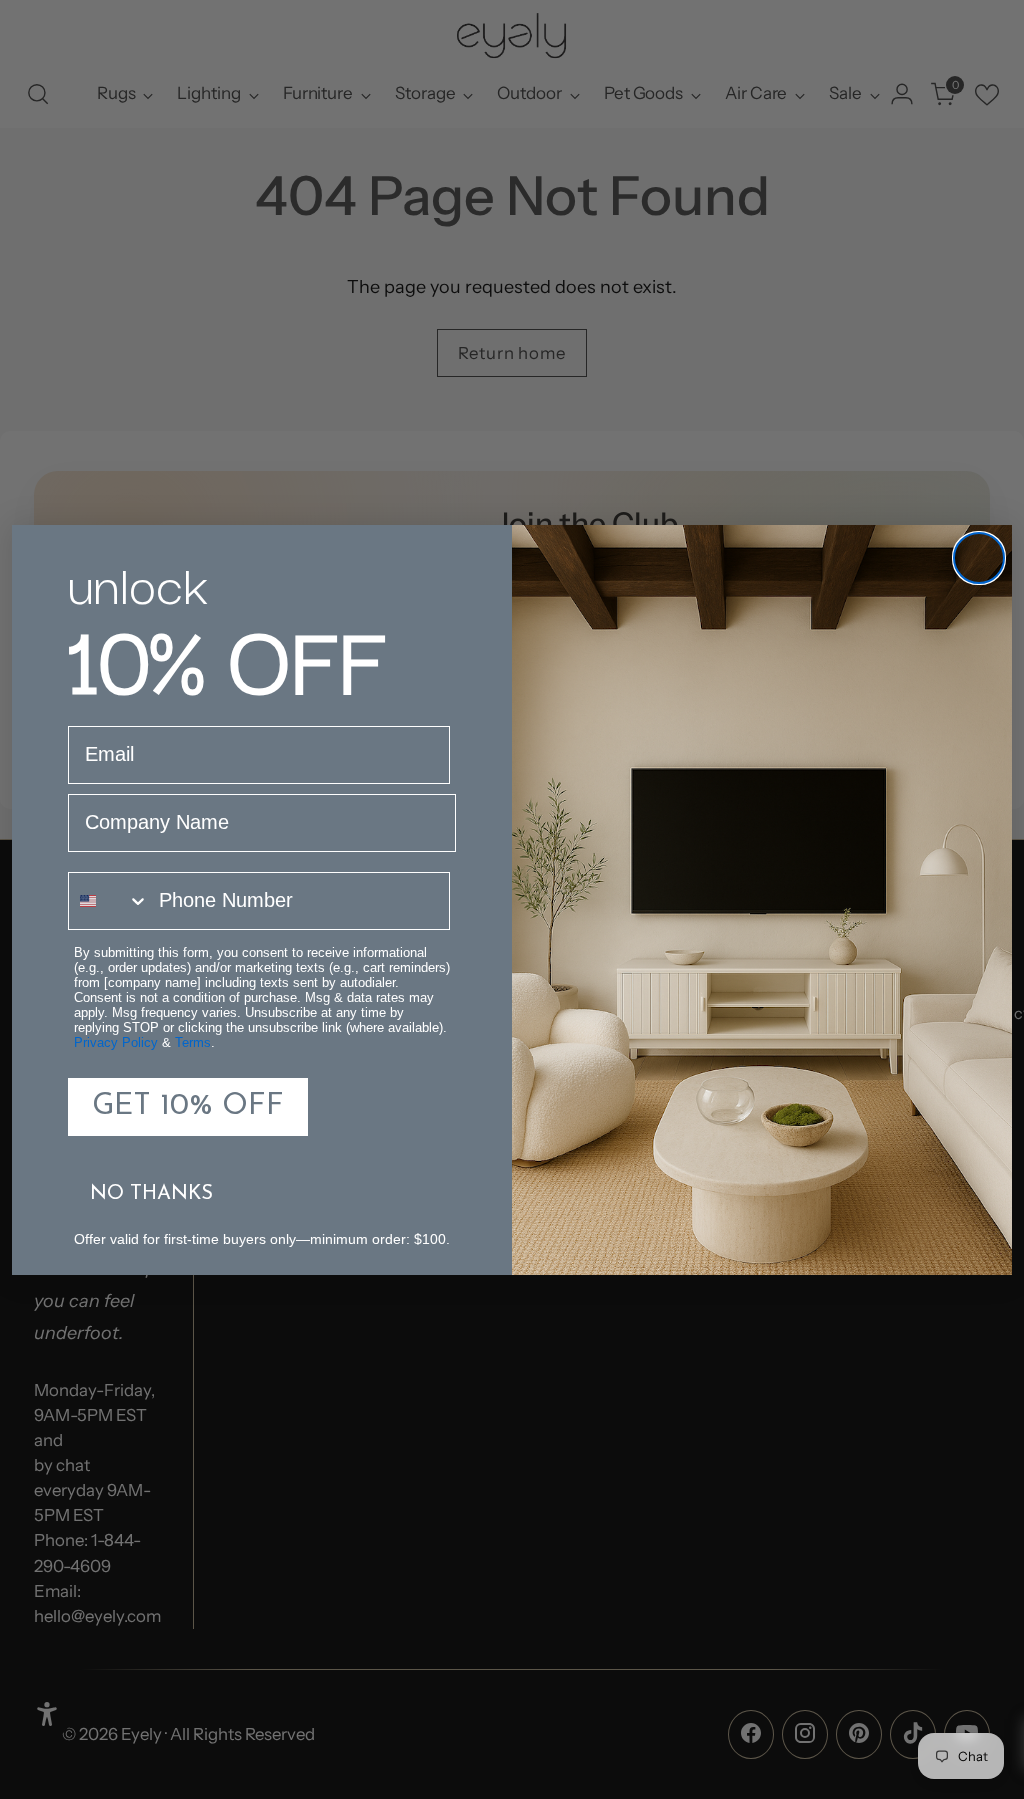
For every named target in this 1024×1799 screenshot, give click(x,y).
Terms (193, 1042)
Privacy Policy (116, 1042)
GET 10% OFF (188, 1106)
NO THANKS (151, 1194)
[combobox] (109, 901)
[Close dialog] (979, 558)
